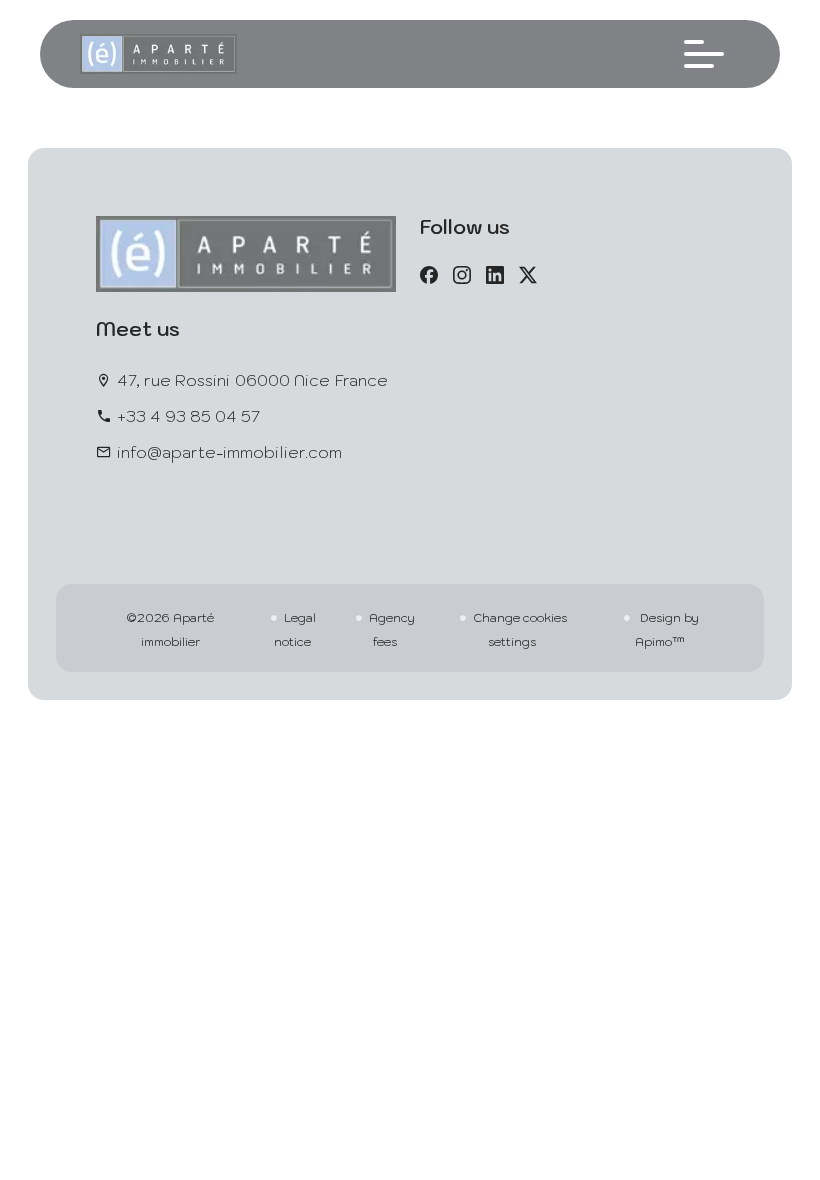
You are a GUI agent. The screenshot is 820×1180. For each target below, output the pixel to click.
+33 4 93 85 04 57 (188, 416)
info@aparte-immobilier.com (229, 452)
